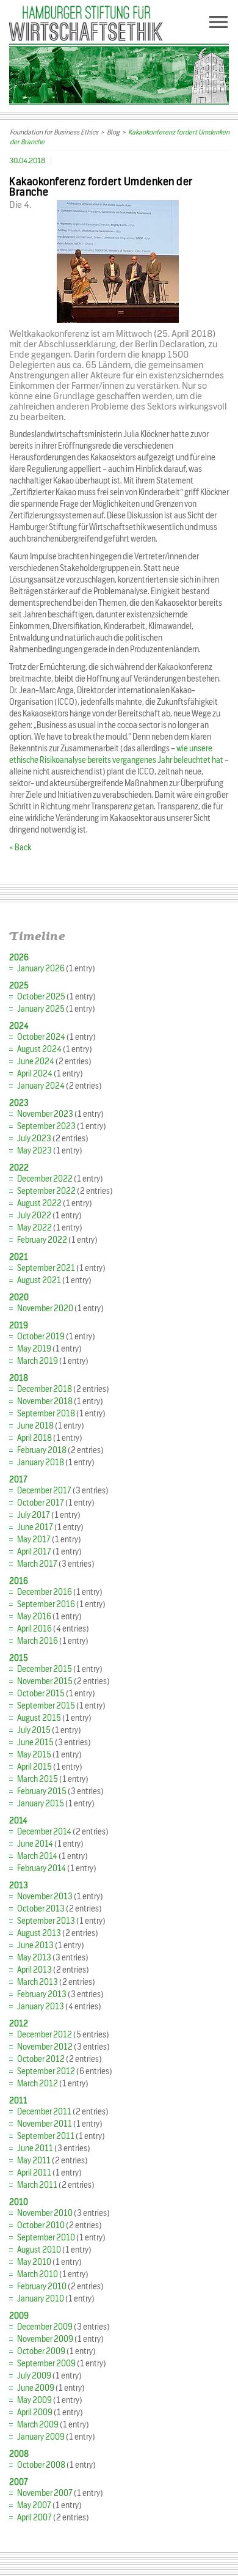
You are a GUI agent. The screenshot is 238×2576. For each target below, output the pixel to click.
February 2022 (42, 1240)
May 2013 (34, 1958)
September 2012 (46, 2071)
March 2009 (38, 2425)
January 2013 (41, 2007)
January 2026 (41, 969)
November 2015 (45, 1681)
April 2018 (34, 1438)
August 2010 (39, 2250)
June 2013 (35, 1945)
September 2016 (46, 1604)
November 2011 (45, 2124)
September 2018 (46, 1414)
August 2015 (39, 1718)
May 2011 (34, 2161)
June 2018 (35, 1426)
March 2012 (38, 2084)
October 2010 (41, 2225)
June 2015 (35, 1742)
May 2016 (34, 1617)
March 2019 (38, 1361)
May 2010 (34, 2262)
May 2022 (34, 1228)
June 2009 (36, 2388)
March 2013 (38, 1982)
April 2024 (35, 1074)
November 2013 (45, 1897)
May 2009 (34, 2400)
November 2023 (45, 1114)
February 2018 (42, 1450)
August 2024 (39, 1049)
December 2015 (45, 1669)
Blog (113, 132)
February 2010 (42, 2287)
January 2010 (41, 2299)
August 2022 (39, 1203)
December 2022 (45, 1179)
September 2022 (46, 1191)
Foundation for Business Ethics (54, 132)
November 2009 (45, 2339)
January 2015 (41, 1804)
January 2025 (41, 1009)
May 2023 (34, 1151)
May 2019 (34, 1349)
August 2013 (39, 1933)
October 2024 (41, 1037)
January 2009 (41, 2437)
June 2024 (36, 1062)
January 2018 (41, 1463)
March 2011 (37, 2185)
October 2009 (41, 2351)
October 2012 (41, 2059)
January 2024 (41, 1086)
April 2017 (34, 1552)
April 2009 (35, 2412)
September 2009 (46, 2364)
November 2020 (45, 1308)
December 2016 (45, 1592)
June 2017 (35, 1527)
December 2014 (44, 1832)
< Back (20, 848)
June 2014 (35, 1844)
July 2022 (34, 1216)
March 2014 (37, 1856)
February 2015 (42, 1791)
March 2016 (38, 1641)
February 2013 (42, 1994)
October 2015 (41, 1694)
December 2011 (44, 2112)
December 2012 (45, 2035)
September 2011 (46, 2136)
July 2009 (34, 2376)
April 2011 (34, 2173)
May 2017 (34, 1540)
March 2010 (38, 2274)
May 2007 (34, 2505)
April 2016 (34, 1629)
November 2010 (45, 2213)
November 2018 (45, 1401)
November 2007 (45, 2493)
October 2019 (41, 1337)
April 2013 (34, 1970)
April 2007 (34, 2518)
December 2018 (45, 1389)
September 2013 (46, 1921)
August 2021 (39, 1280)
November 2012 (45, 2047)
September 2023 (46, 1126)
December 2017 (44, 1491)
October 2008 (41, 2465)
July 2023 (34, 1139)
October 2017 (41, 1503)
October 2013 (41, 1909)
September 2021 (46, 1268)
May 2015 (34, 1755)
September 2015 (46, 1706)
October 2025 (41, 997)
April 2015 (34, 1767)
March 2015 (38, 1779)
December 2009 (45, 2327)
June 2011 (35, 2148)
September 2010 (46, 2238)
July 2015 (34, 1730)
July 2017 (34, 1515)
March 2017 (37, 1564)
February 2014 (41, 1868)
